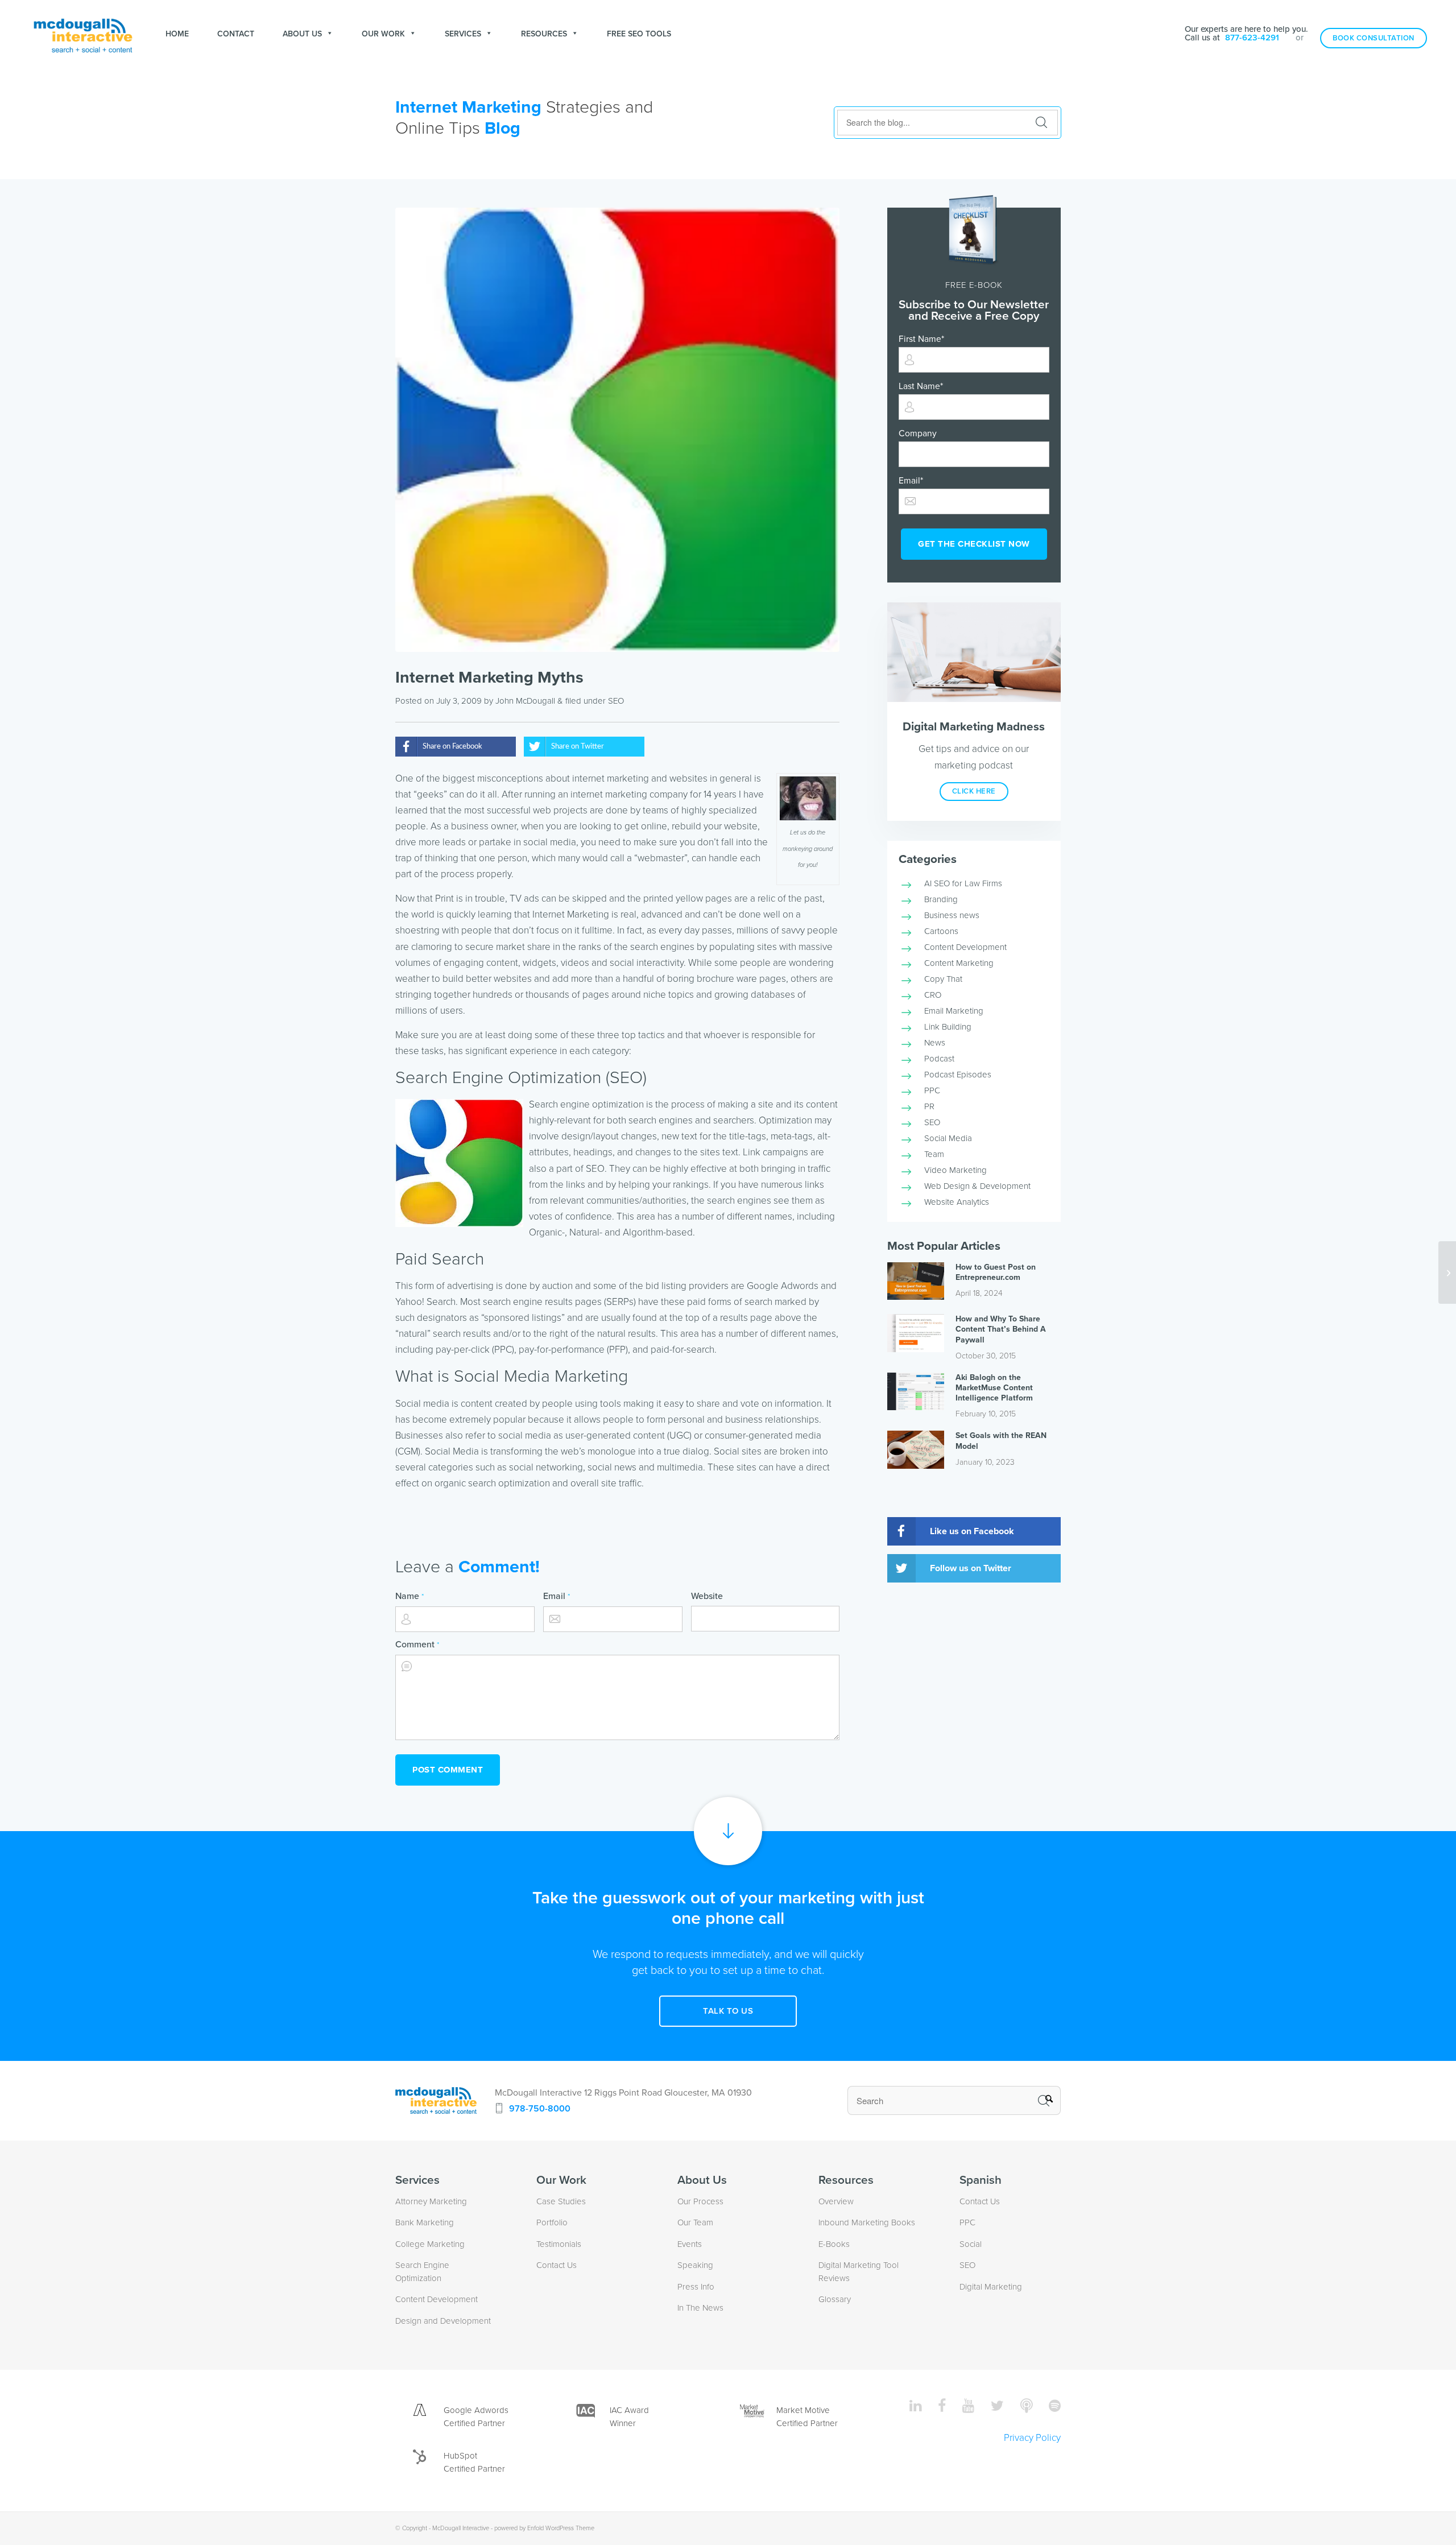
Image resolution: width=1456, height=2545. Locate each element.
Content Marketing (959, 963)
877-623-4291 (1252, 38)
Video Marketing (955, 1170)
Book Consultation (1374, 38)
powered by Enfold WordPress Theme (544, 2528)
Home (177, 34)
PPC (932, 1090)
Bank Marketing (425, 2222)
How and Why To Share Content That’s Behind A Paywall (1001, 1329)
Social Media (948, 1138)
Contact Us (557, 2265)
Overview (836, 2201)
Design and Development (443, 2321)
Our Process (700, 2201)
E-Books (834, 2244)
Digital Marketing (991, 2287)
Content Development (965, 947)
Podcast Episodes (958, 1075)
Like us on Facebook (972, 1531)
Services (463, 34)
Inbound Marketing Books (867, 2222)
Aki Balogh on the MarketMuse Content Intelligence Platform (994, 1388)
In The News (700, 2308)
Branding (941, 899)
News (935, 1043)
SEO (616, 701)
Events (690, 2244)
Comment (417, 1645)
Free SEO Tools (639, 34)
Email (557, 1596)
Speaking (695, 2265)
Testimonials (559, 2244)
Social (971, 2244)
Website (707, 1596)
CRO (933, 995)
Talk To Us (728, 2011)
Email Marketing (954, 1011)
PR (929, 1106)
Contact (236, 34)
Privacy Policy (1032, 2438)
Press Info (696, 2287)
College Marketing (430, 2244)
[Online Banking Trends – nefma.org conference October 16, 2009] (1447, 1272)
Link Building (948, 1027)
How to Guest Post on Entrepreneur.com (996, 1272)
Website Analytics (957, 1202)
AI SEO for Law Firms (963, 883)
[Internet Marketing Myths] (617, 430)
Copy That (943, 979)
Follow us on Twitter (971, 1568)
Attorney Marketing (431, 2201)
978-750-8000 (540, 2109)
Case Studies (561, 2201)
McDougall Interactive (461, 2528)
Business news (952, 915)
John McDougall (525, 701)
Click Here (974, 791)
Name (409, 1596)
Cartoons (941, 931)
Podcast (939, 1059)
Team (934, 1154)
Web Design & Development (977, 1186)
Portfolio (552, 2222)
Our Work (383, 34)
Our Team (695, 2222)
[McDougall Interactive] (83, 34)
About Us (302, 34)
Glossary (835, 2299)
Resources (544, 34)
